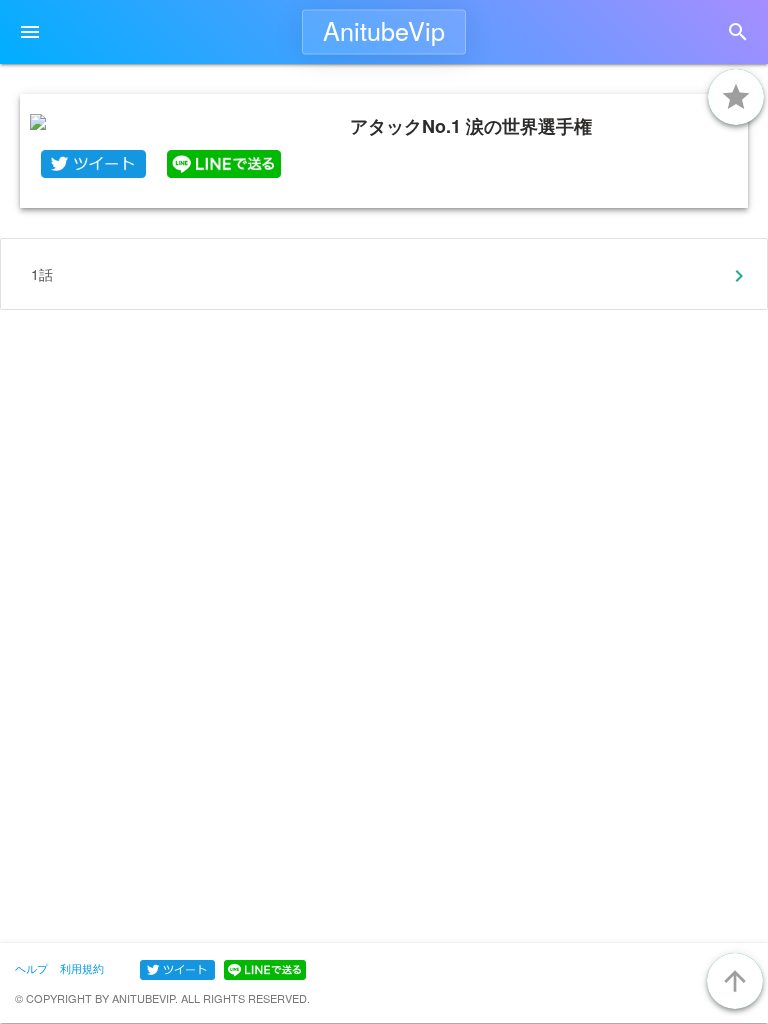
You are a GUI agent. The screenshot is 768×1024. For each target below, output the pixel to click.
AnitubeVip (384, 30)
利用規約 (82, 968)
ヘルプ (31, 968)
